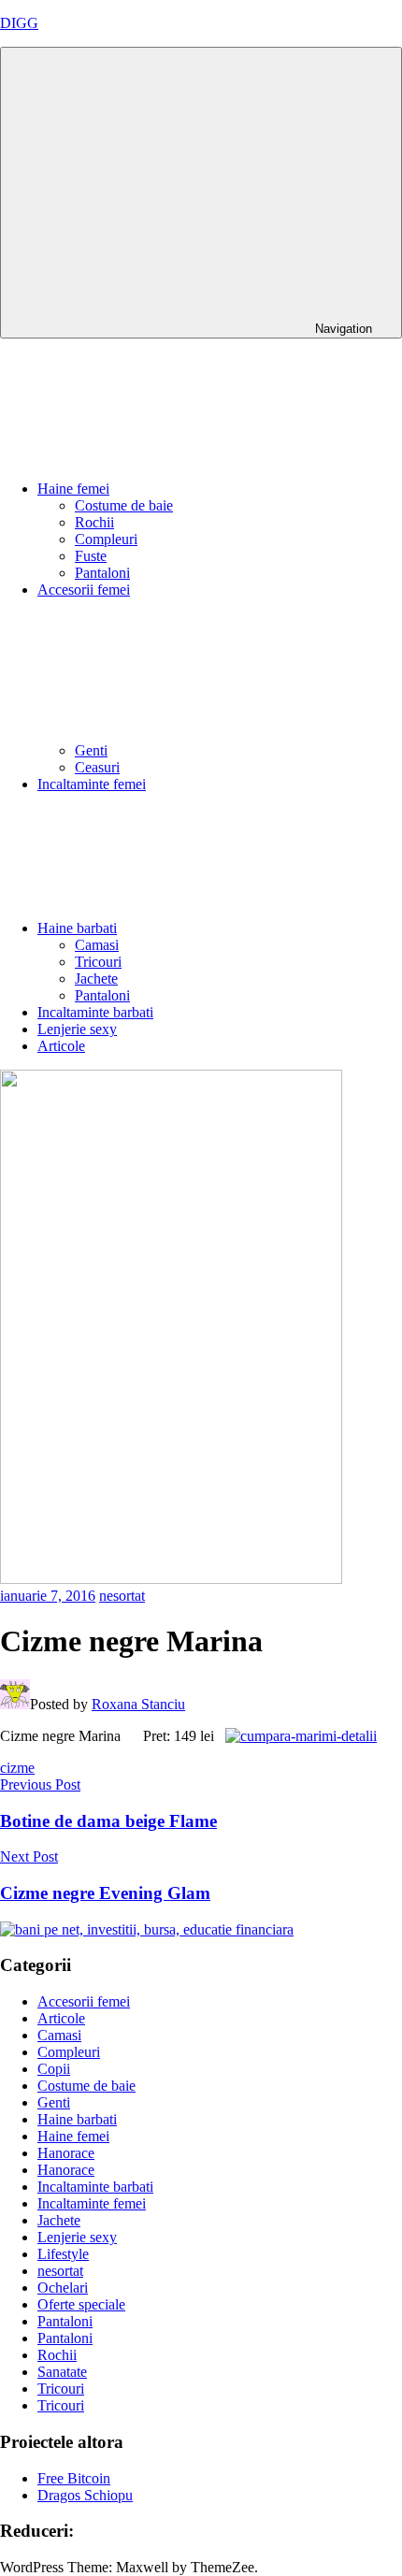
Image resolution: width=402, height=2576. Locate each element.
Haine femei (73, 489)
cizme (17, 1768)
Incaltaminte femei (92, 784)
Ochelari (63, 2288)
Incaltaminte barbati (95, 1012)
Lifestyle (63, 2254)
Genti (91, 750)
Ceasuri (97, 767)
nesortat (122, 1596)
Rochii (94, 522)
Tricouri (98, 962)
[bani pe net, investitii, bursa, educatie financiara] (147, 1929)
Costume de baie (124, 505)
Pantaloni (102, 573)
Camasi (97, 945)
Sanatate (62, 2372)
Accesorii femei (84, 2001)
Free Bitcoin (74, 2478)
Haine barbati (77, 928)
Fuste (91, 556)
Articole (61, 1046)
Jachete (96, 979)
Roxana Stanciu (138, 1704)
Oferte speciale (81, 2304)
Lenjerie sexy (77, 1029)
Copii (54, 2069)
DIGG (19, 23)
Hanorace (66, 2153)
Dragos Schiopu (85, 2495)
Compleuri (106, 539)
